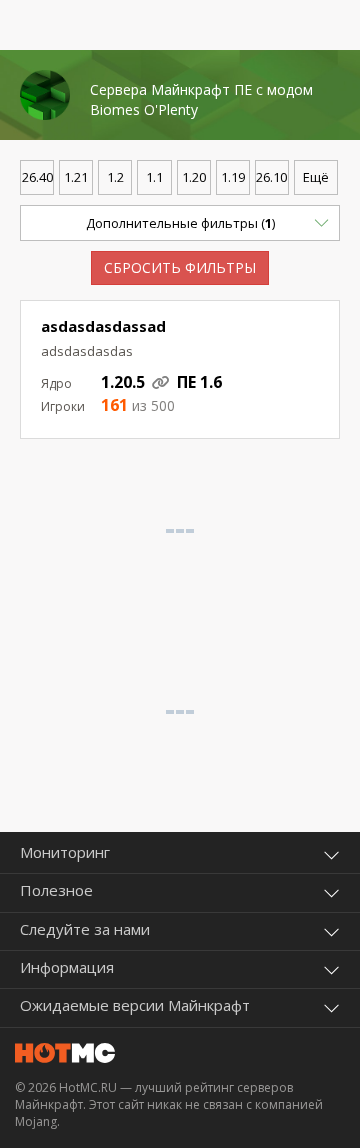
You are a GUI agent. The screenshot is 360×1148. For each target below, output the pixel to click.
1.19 (233, 177)
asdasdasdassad (103, 326)
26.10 (271, 177)
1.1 (154, 177)
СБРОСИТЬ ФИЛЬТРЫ (180, 267)
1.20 (194, 177)
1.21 (76, 177)
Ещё (316, 177)
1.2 (115, 177)
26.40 (37, 177)
